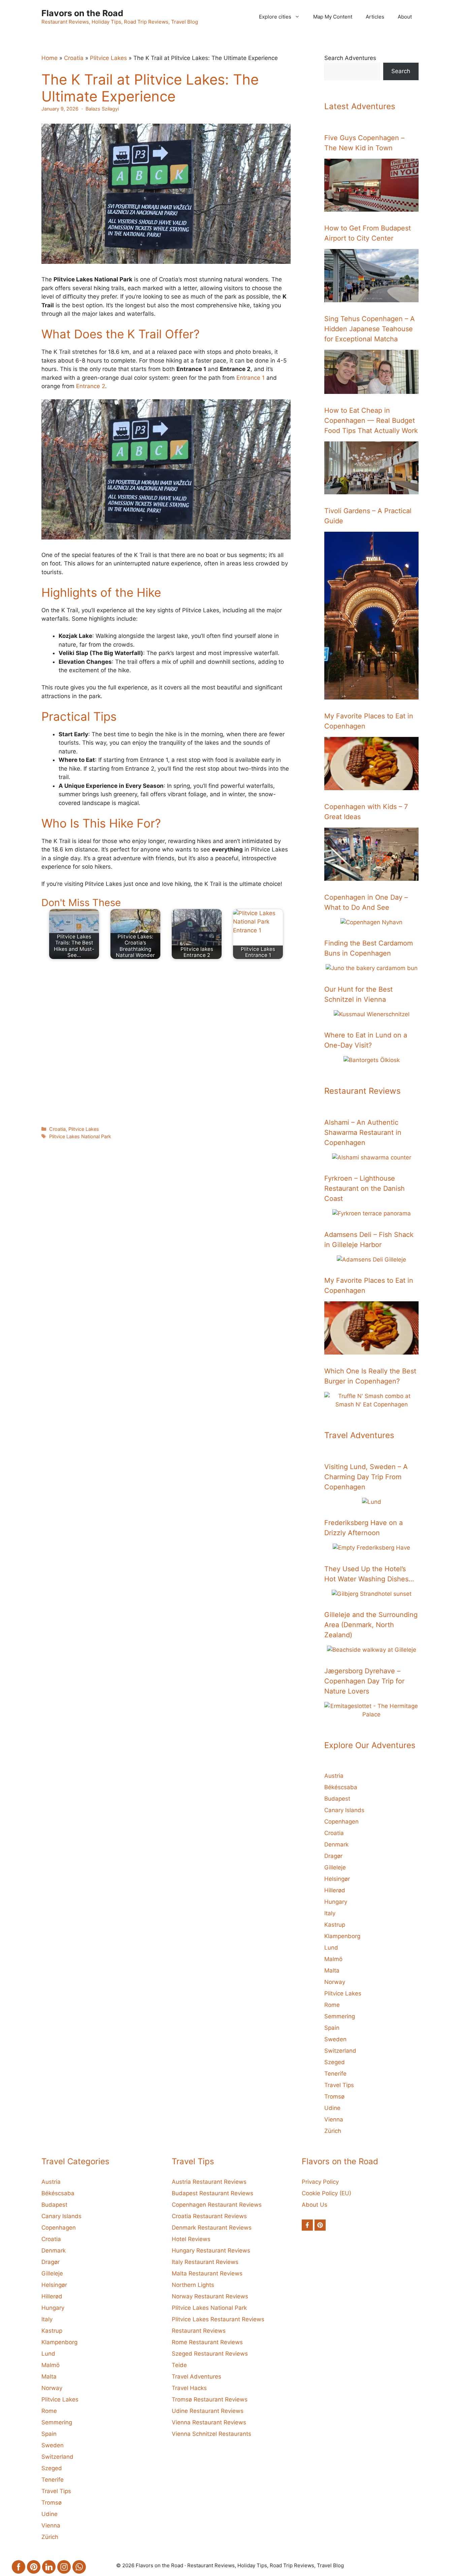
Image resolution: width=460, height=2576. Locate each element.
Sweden (335, 2039)
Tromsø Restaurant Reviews (210, 2399)
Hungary (336, 1902)
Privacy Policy (320, 2182)
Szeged (335, 2062)
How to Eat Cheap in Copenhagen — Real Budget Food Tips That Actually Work (371, 421)
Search (401, 71)
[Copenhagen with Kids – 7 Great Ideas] (371, 876)
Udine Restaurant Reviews (208, 2411)
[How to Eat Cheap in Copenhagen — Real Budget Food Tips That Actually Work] (371, 490)
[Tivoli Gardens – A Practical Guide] (371, 695)
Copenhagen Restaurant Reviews (217, 2205)
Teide (179, 2365)
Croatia (74, 58)
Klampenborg (342, 1936)
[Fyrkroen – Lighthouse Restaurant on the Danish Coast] (372, 1213)
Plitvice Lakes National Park (80, 1136)
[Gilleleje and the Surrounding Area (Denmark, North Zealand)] (372, 1650)
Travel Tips (339, 2085)
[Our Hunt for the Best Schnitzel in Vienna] (372, 1014)
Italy (330, 1913)
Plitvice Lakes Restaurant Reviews (218, 2319)
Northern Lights (193, 2285)
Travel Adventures (196, 2377)
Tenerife (335, 2074)
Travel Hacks (189, 2388)
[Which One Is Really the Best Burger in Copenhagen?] (371, 1404)
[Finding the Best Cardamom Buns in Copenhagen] (372, 968)
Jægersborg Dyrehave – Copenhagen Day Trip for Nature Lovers (364, 1681)
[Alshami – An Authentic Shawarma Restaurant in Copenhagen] (372, 1157)
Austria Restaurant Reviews (209, 2182)
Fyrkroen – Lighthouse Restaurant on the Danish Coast (365, 1188)
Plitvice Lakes (108, 58)
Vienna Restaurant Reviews (209, 2422)
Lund (331, 1948)
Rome (332, 2005)
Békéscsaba (341, 1787)
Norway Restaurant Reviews (210, 2296)
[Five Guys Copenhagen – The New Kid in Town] (371, 207)
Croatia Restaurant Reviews (209, 2216)
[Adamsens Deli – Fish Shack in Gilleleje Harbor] (371, 1260)
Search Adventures (350, 58)
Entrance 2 (91, 386)
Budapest (337, 1799)
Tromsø (334, 2097)
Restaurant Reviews (199, 2331)
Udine (332, 2108)
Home (50, 58)
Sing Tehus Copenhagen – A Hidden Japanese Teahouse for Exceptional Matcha (370, 329)
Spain (332, 2028)
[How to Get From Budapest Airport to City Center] (371, 298)
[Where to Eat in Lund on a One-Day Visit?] (372, 1060)
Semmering (340, 2016)
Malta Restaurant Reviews (207, 2273)
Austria (334, 1776)
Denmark (336, 1844)
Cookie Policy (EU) (326, 2193)
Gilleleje (335, 1867)
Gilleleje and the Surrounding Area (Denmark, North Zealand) (371, 1625)
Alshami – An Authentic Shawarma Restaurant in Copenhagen (363, 1132)
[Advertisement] (166, 1041)
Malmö (333, 1959)
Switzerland (340, 2051)
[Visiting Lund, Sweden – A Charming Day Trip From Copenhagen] (372, 1502)
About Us (315, 2205)
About (405, 17)
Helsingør (337, 1879)
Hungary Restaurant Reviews (211, 2251)
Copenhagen (341, 1822)
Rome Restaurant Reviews (207, 2342)
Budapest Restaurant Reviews (212, 2193)
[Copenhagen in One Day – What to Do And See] (371, 922)
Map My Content (333, 17)
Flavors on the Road (82, 13)
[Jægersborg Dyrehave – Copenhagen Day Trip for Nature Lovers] (371, 1714)
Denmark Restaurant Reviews (212, 2228)
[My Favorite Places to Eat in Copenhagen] (371, 785)
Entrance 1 (251, 378)
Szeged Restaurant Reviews (210, 2354)
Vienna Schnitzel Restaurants (211, 2434)
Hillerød (335, 1890)
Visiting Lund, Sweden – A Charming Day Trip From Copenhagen (366, 1477)
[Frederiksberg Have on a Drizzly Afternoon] (371, 1548)
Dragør (333, 1856)
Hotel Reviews (191, 2239)
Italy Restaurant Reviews (205, 2262)
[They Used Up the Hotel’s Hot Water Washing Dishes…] (372, 1594)
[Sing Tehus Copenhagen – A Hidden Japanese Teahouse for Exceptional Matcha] (371, 389)
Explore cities (275, 17)
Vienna (334, 2119)
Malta (332, 1970)
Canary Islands (344, 1810)
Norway (335, 1982)
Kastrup (335, 1925)
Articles (375, 17)
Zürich (333, 2131)
